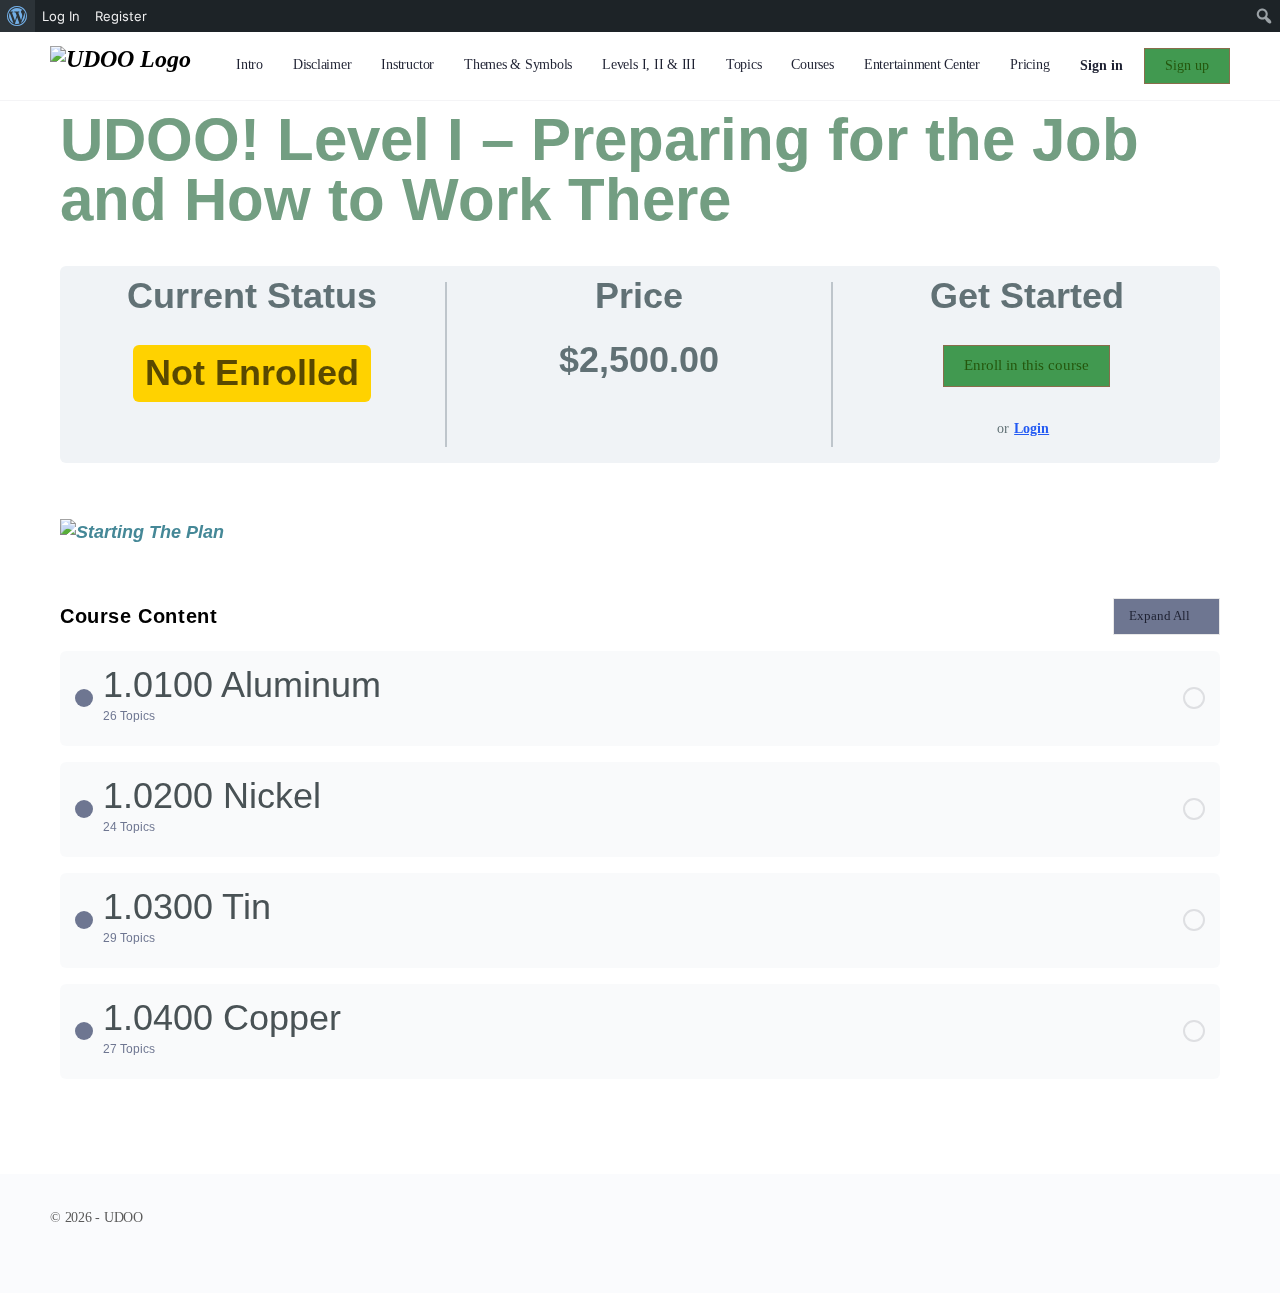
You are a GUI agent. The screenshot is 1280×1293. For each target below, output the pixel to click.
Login (1031, 428)
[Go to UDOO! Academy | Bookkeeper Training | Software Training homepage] (120, 64)
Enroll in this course (1026, 365)
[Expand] (84, 698)
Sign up (1187, 65)
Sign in (1101, 65)
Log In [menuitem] (61, 16)
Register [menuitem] (121, 16)
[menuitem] (17, 16)
